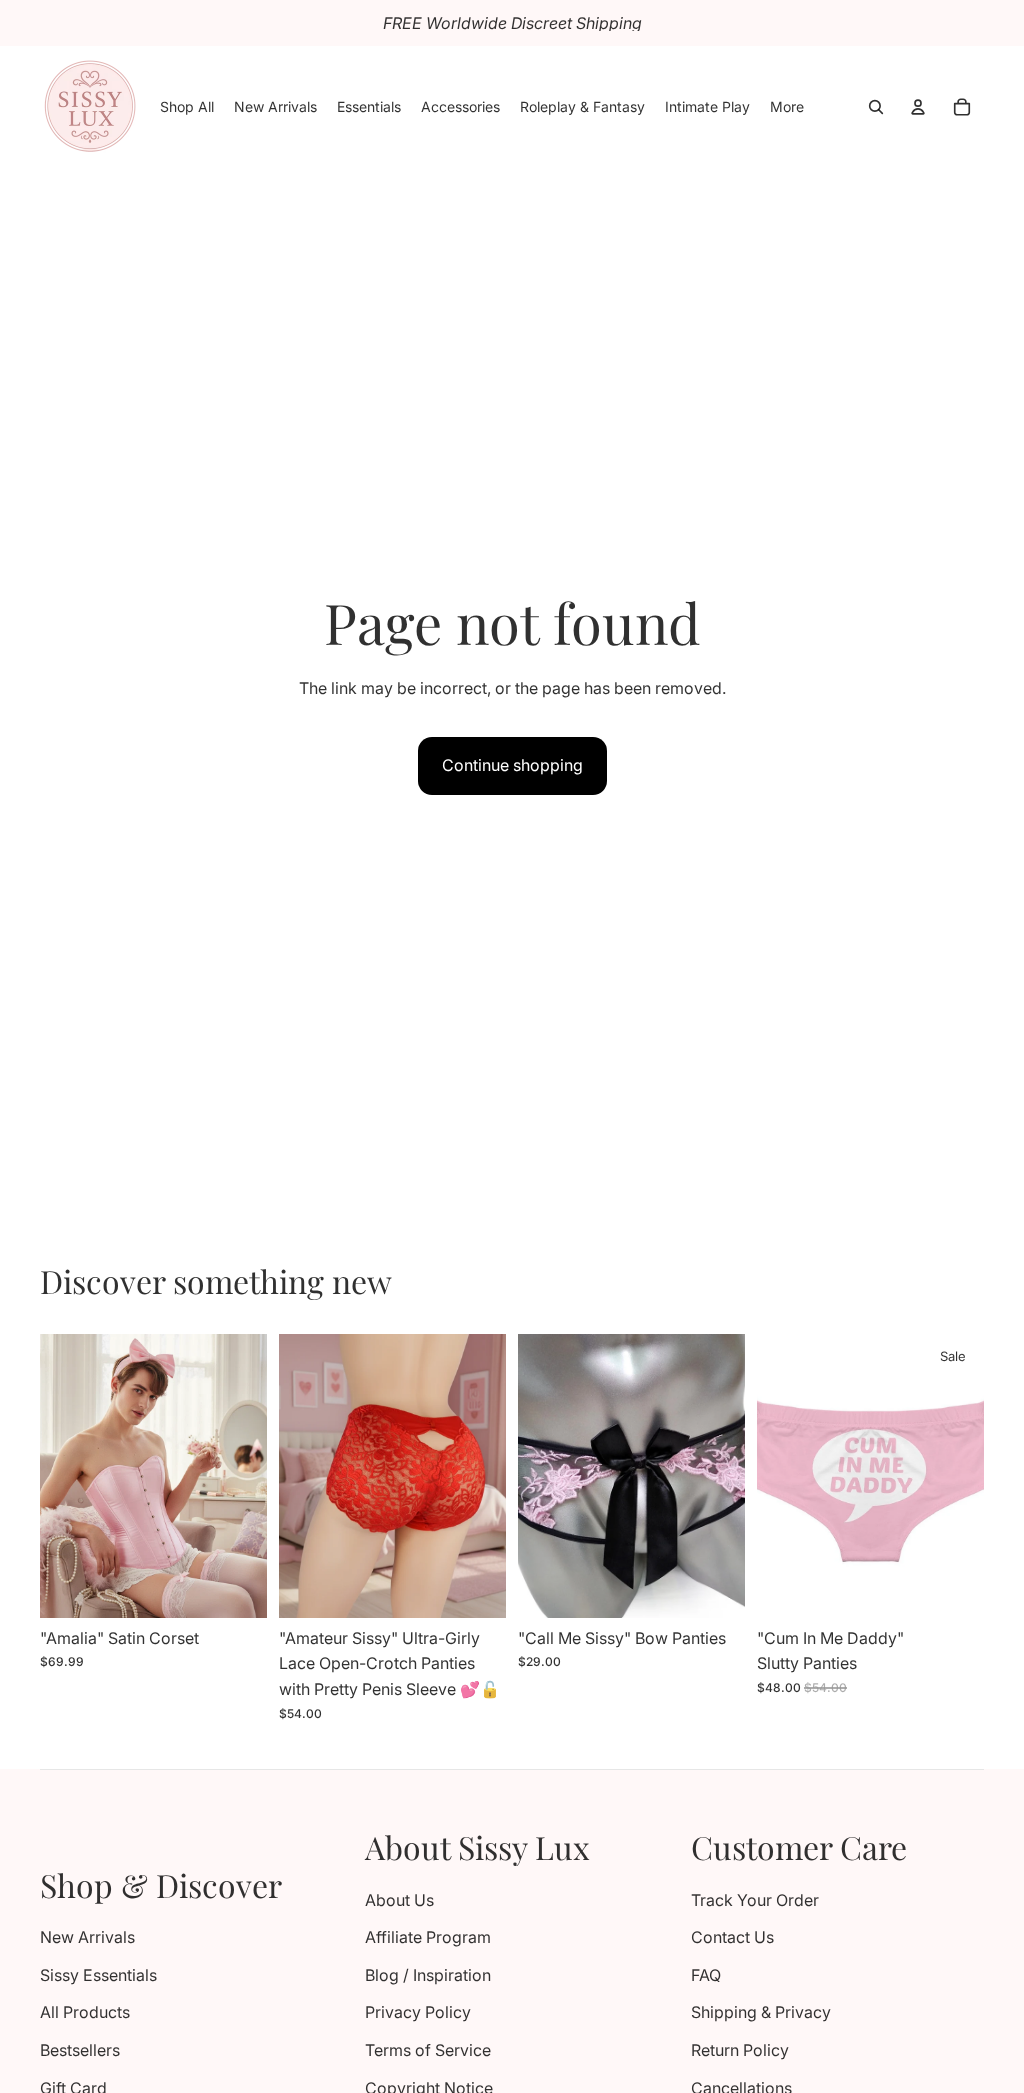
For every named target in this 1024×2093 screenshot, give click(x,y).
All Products (85, 2012)
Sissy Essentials (98, 1975)
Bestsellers (80, 2050)
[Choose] (236, 1587)
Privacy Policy (418, 2012)
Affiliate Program (428, 1937)
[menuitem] (787, 107)
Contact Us (732, 1937)
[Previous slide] (62, 1476)
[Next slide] (245, 1476)
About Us (399, 1900)
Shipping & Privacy (761, 2012)
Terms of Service (428, 2050)
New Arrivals (87, 1937)
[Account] (918, 107)
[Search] (876, 107)
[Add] (714, 1587)
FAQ (706, 1975)
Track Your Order (755, 1900)
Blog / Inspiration (428, 1975)
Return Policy (740, 2050)
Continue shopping (512, 765)
